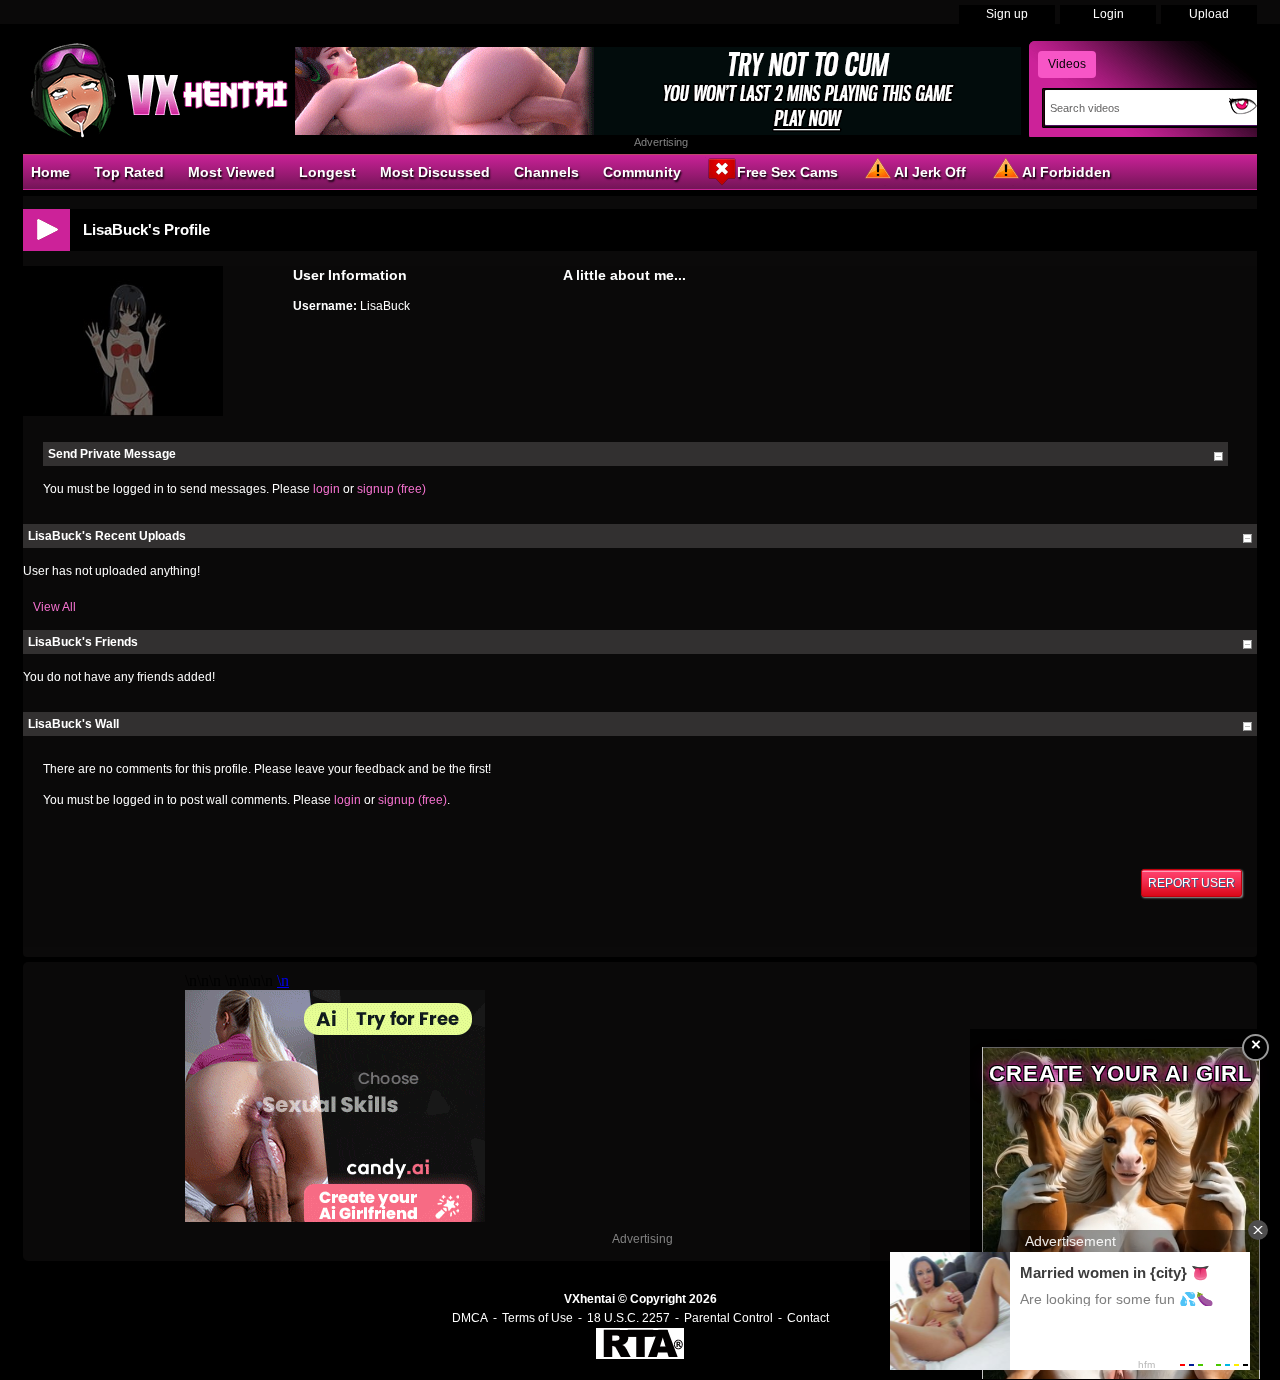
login (326, 489)
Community (642, 172)
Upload (1209, 14)
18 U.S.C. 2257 (628, 1318)
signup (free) (391, 489)
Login (1108, 14)
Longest (327, 172)
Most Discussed (435, 172)
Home (50, 172)
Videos (1067, 64)
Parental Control (728, 1318)
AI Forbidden (1066, 172)
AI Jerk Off (930, 172)
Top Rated (129, 172)
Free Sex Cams (787, 172)
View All (54, 607)
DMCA (470, 1318)
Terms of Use (537, 1318)
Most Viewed (231, 172)
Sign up (1007, 14)
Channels (546, 172)
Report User (1191, 883)
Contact (808, 1318)
